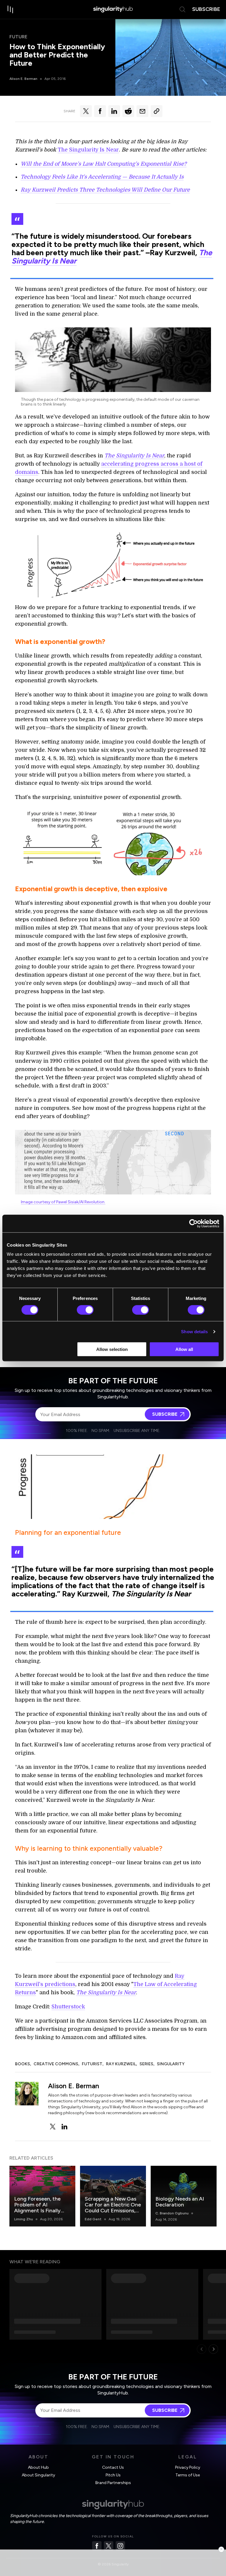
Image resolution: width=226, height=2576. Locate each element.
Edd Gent (93, 2219)
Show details (194, 1331)
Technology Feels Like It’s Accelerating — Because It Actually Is (102, 177)
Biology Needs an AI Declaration (180, 2202)
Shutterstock (68, 2007)
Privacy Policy (188, 2467)
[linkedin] (64, 2127)
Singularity (171, 2064)
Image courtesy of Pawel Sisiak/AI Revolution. (63, 1202)
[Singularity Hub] (113, 9)
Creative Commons (56, 2064)
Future (18, 37)
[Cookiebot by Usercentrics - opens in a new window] (193, 1223)
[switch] (85, 1310)
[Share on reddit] (128, 111)
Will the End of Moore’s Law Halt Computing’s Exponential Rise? (104, 164)
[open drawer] (11, 9)
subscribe (206, 9)
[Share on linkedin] (114, 111)
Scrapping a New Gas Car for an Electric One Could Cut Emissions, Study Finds (113, 2208)
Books (23, 2064)
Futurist (92, 2064)
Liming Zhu (24, 2219)
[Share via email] (142, 111)
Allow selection (112, 1349)
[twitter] (53, 2127)
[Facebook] (97, 2546)
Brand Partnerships (113, 2483)
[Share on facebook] (100, 111)
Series (146, 2064)
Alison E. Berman (23, 79)
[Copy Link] (157, 111)
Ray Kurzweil (121, 2064)
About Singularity (38, 2475)
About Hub (38, 2467)
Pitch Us (113, 2475)
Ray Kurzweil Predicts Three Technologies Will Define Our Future (105, 190)
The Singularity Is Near (88, 150)
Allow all (184, 1349)
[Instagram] (120, 2546)
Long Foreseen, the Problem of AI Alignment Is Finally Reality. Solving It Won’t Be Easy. (37, 2211)
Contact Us (113, 2467)
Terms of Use (188, 2475)
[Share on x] (86, 111)
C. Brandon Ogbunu (172, 2213)
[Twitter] (109, 2546)
